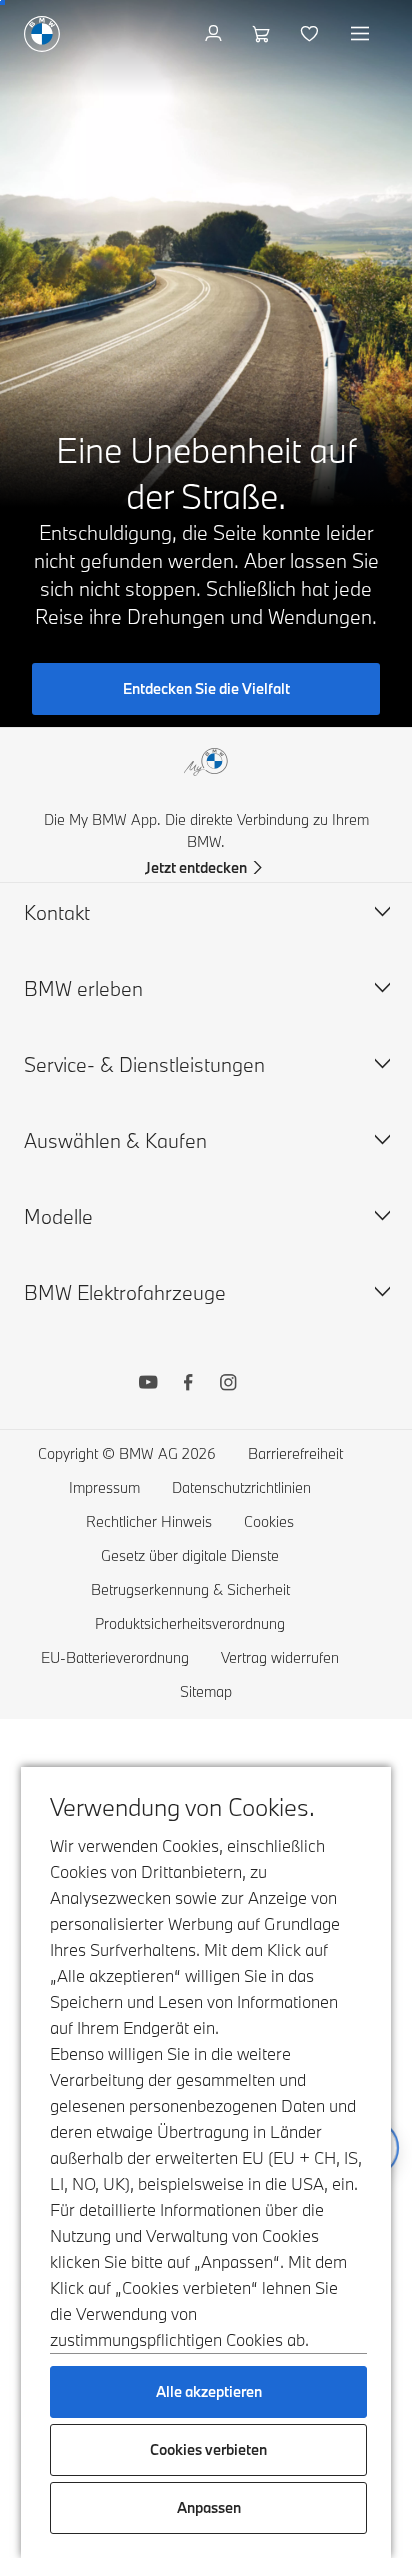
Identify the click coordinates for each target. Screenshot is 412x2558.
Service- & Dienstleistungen (144, 1064)
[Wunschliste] (311, 34)
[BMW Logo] (42, 34)
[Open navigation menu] (362, 34)
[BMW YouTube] (148, 1385)
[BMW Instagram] (228, 1385)
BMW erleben (83, 988)
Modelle (58, 1216)
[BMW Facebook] (188, 1385)
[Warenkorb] (263, 34)
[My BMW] (215, 34)
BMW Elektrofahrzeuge (125, 1292)
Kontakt (57, 912)
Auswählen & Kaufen (115, 1140)
